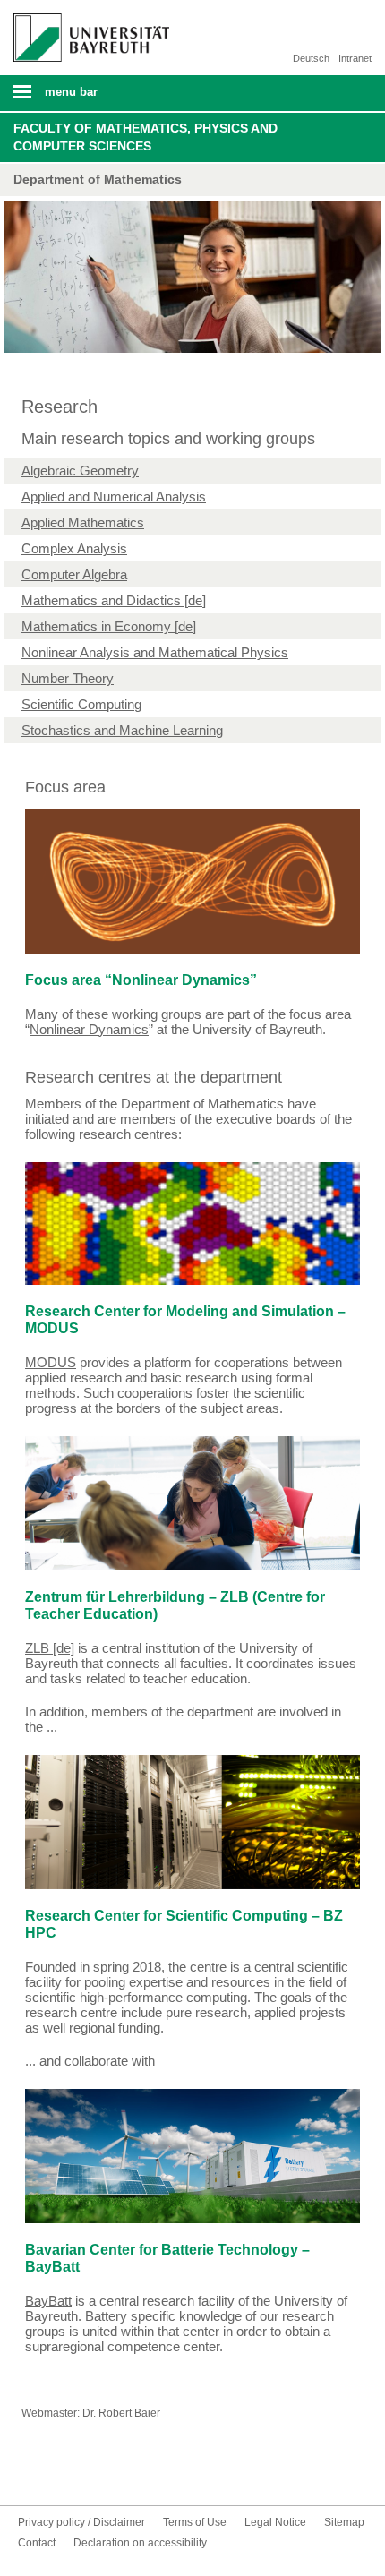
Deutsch (311, 58)
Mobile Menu (85, 98)
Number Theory (68, 678)
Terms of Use (195, 2522)
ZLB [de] (50, 1648)
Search (337, 93)
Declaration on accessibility (140, 2543)
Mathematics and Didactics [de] (114, 600)
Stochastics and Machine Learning (122, 730)
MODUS (51, 1362)
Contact (147, 2472)
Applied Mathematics (83, 522)
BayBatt (48, 2301)
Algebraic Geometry (80, 471)
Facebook (32, 2472)
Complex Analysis (74, 548)
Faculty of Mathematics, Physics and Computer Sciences (145, 137)
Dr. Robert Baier (121, 2413)
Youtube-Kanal (61, 2472)
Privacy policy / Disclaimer (81, 2522)
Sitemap (344, 2522)
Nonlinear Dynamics (89, 1029)
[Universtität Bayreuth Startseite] (87, 31)
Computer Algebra (74, 574)
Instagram (90, 2472)
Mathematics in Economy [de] (109, 626)
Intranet (355, 58)
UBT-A (118, 2472)
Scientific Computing (81, 704)
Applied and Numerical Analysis (114, 496)
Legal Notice (275, 2522)
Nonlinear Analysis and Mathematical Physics (155, 652)
